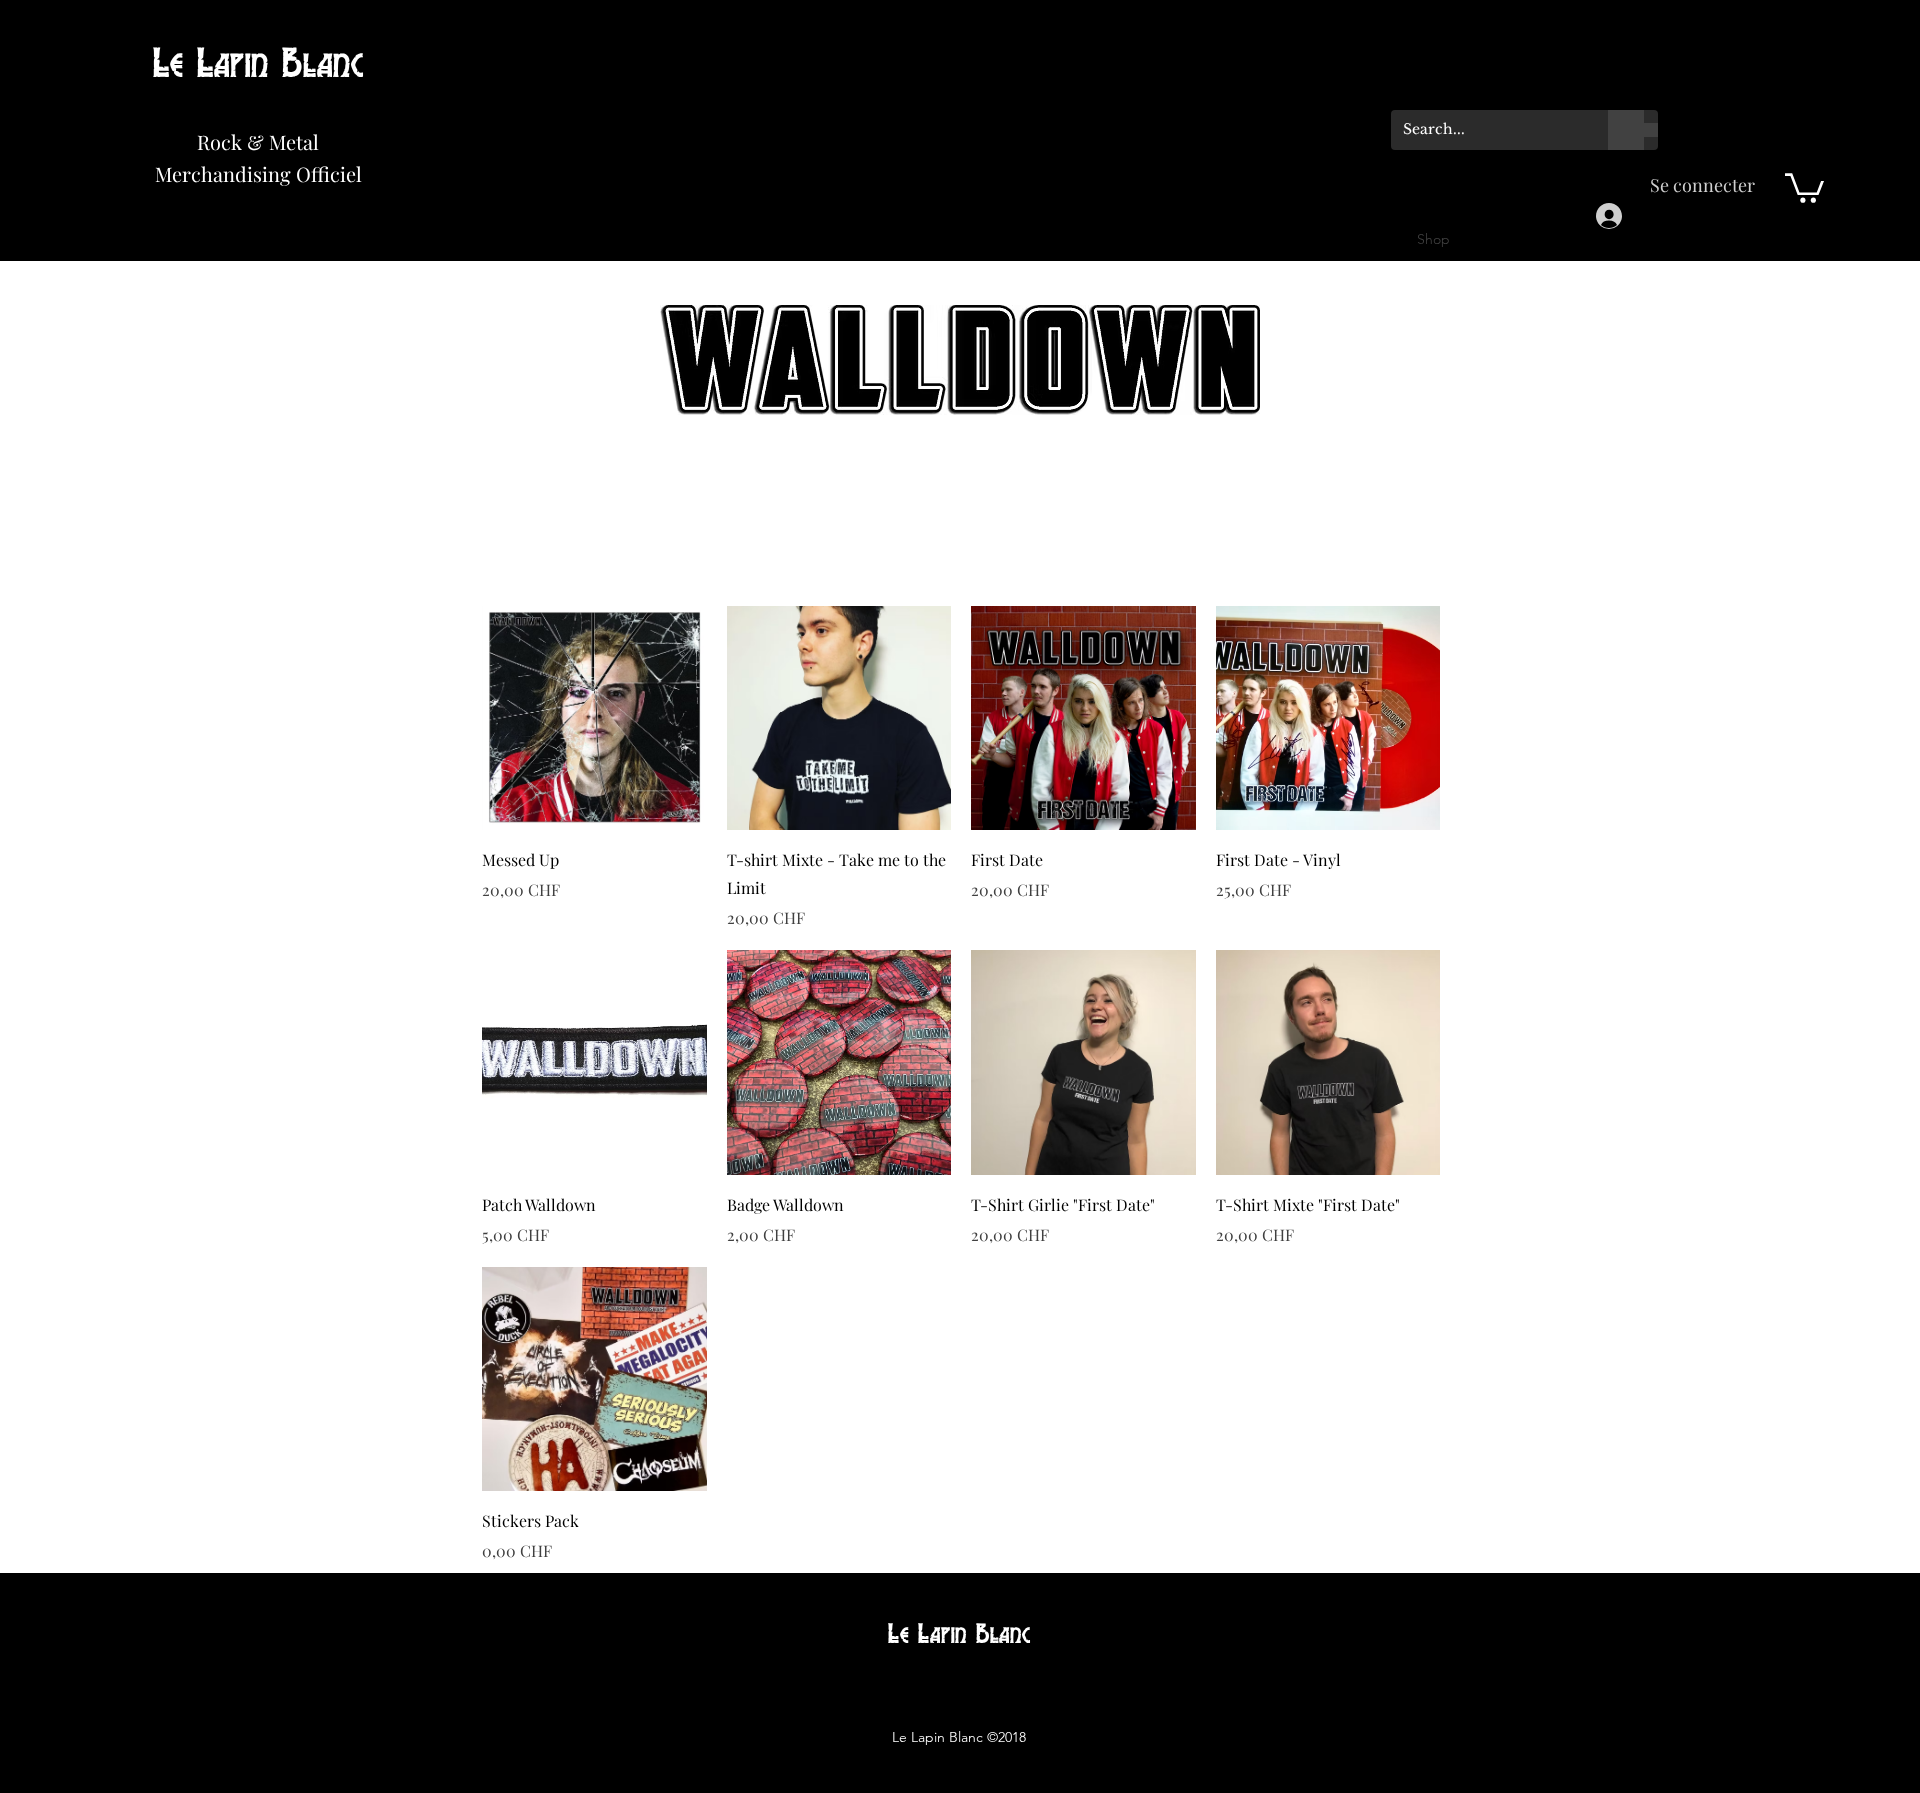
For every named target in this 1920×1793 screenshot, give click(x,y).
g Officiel (321, 173)
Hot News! (181, 91)
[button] (1804, 186)
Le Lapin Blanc (258, 65)
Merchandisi (211, 173)
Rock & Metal (258, 141)
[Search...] (1626, 130)
